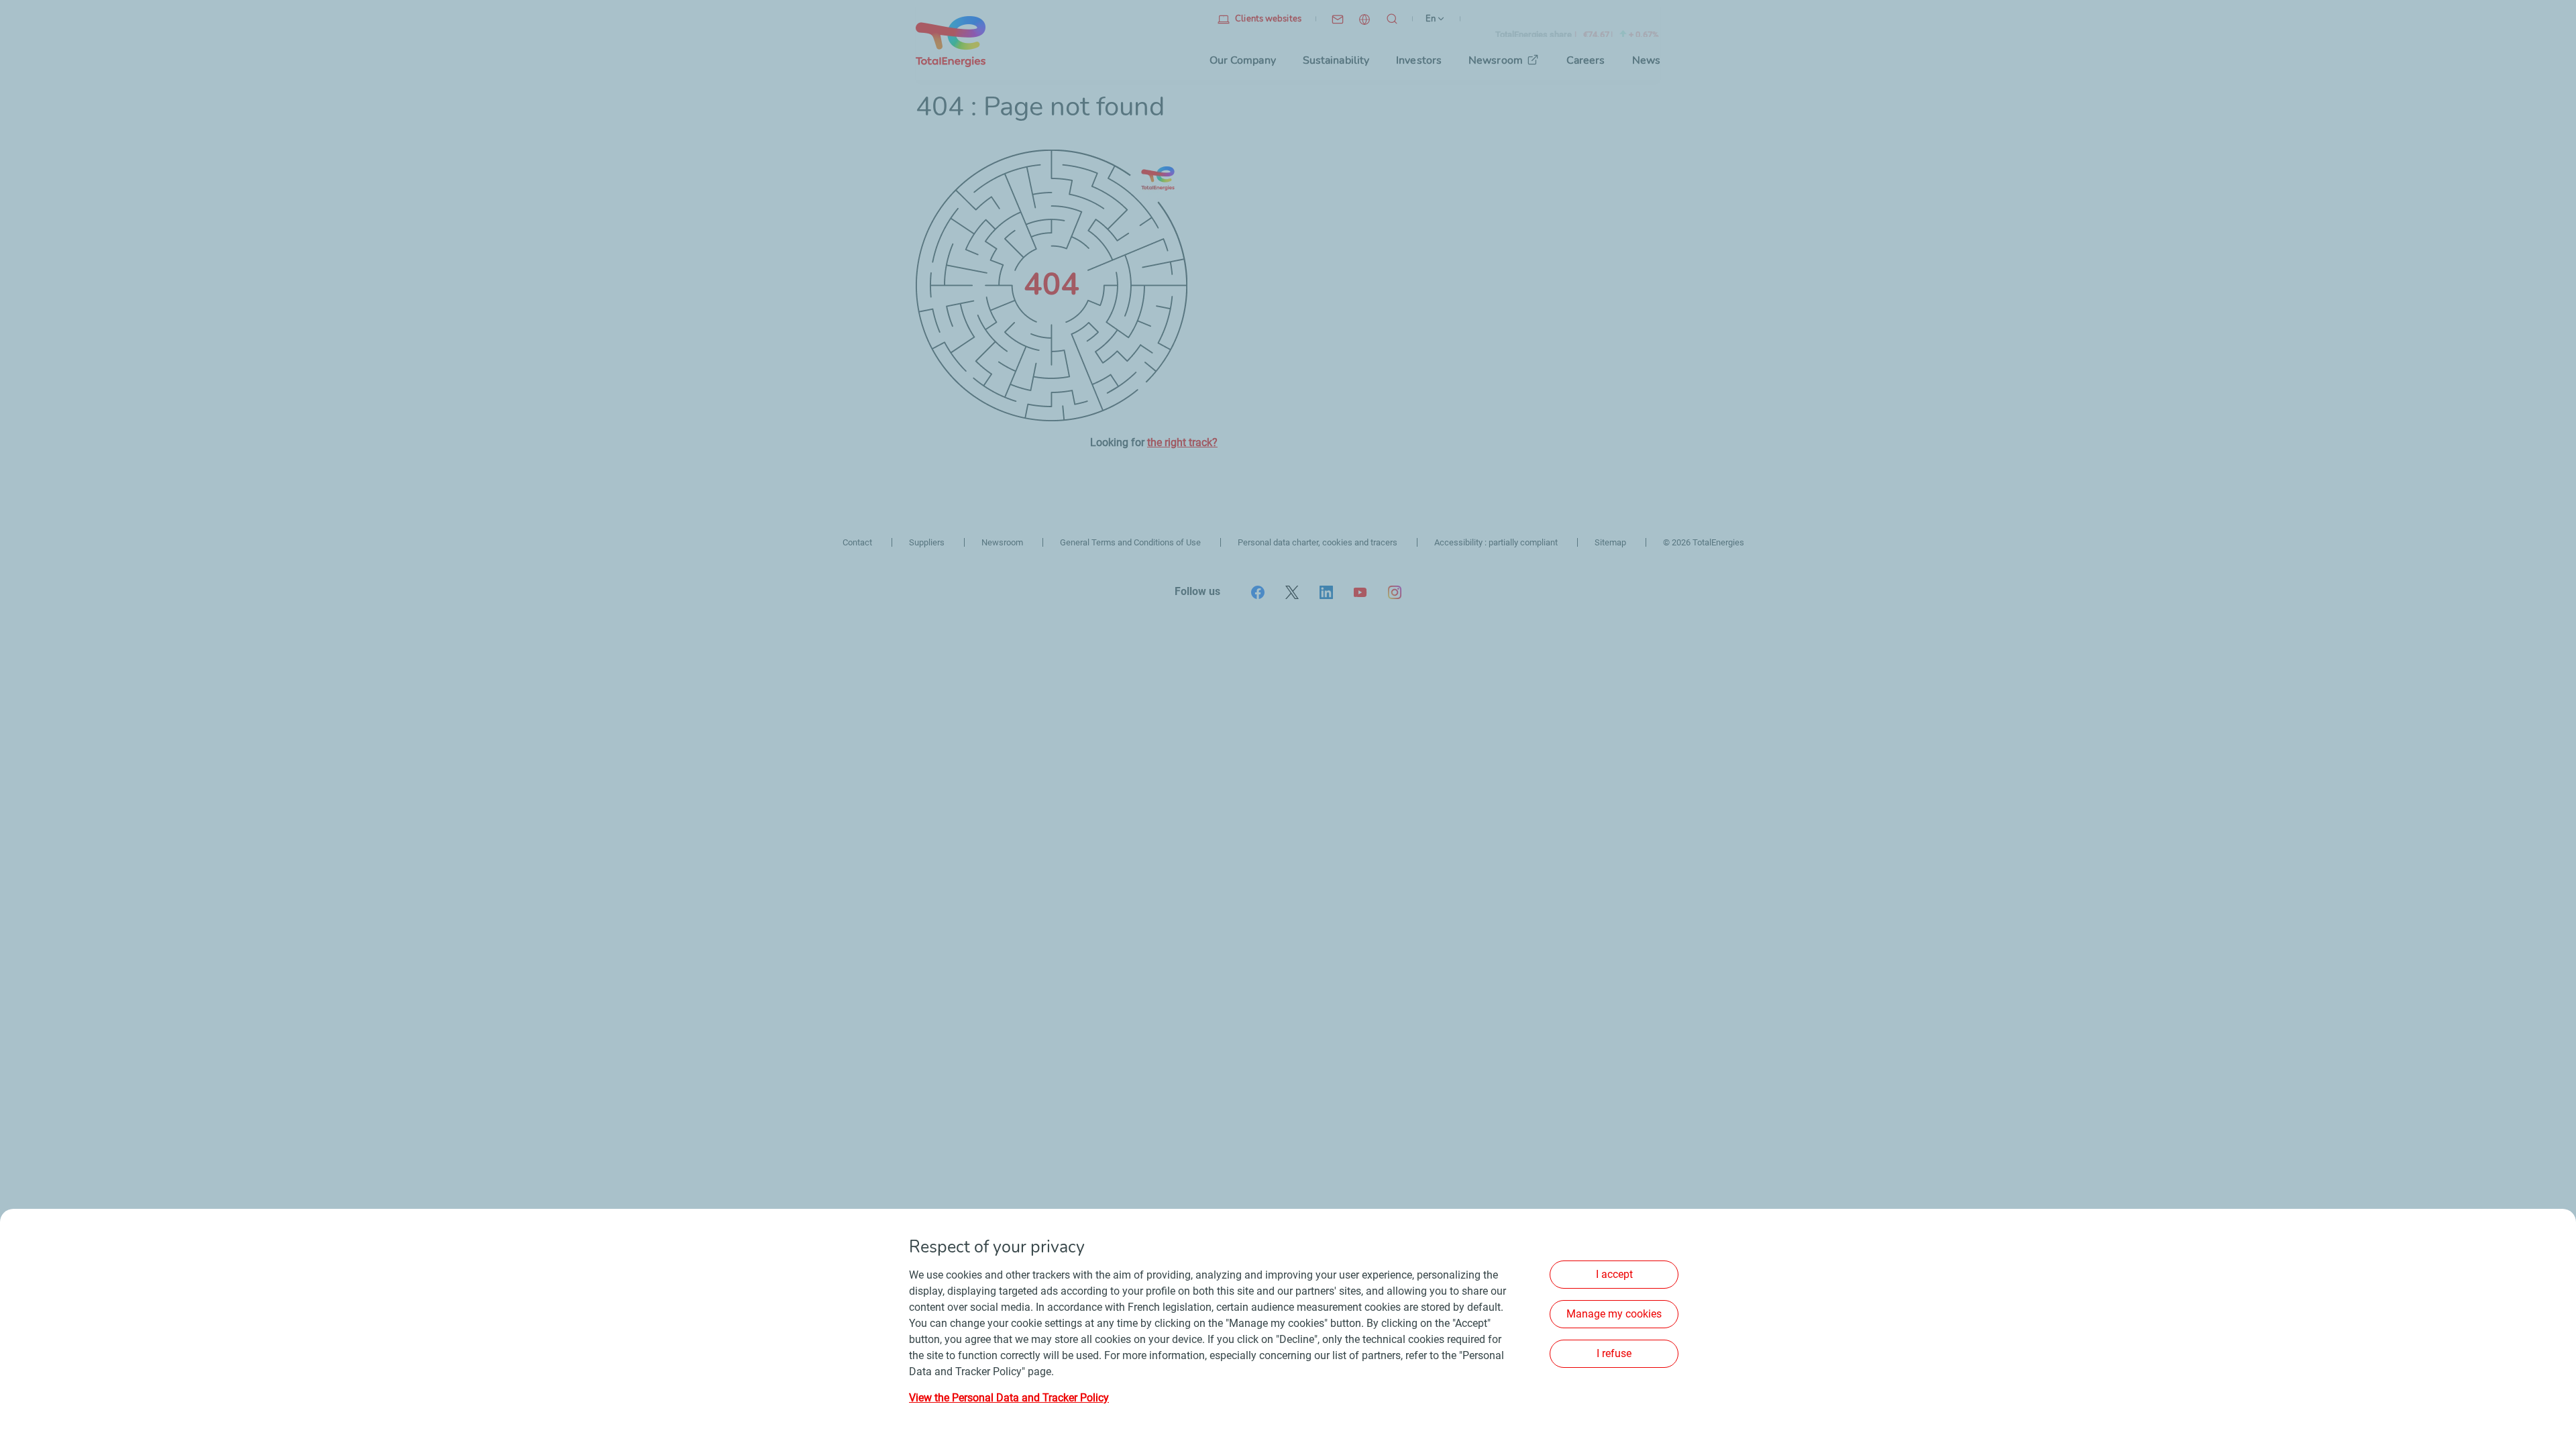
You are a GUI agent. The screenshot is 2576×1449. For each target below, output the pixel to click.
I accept (1614, 1274)
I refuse (1614, 1353)
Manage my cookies (1614, 1314)
